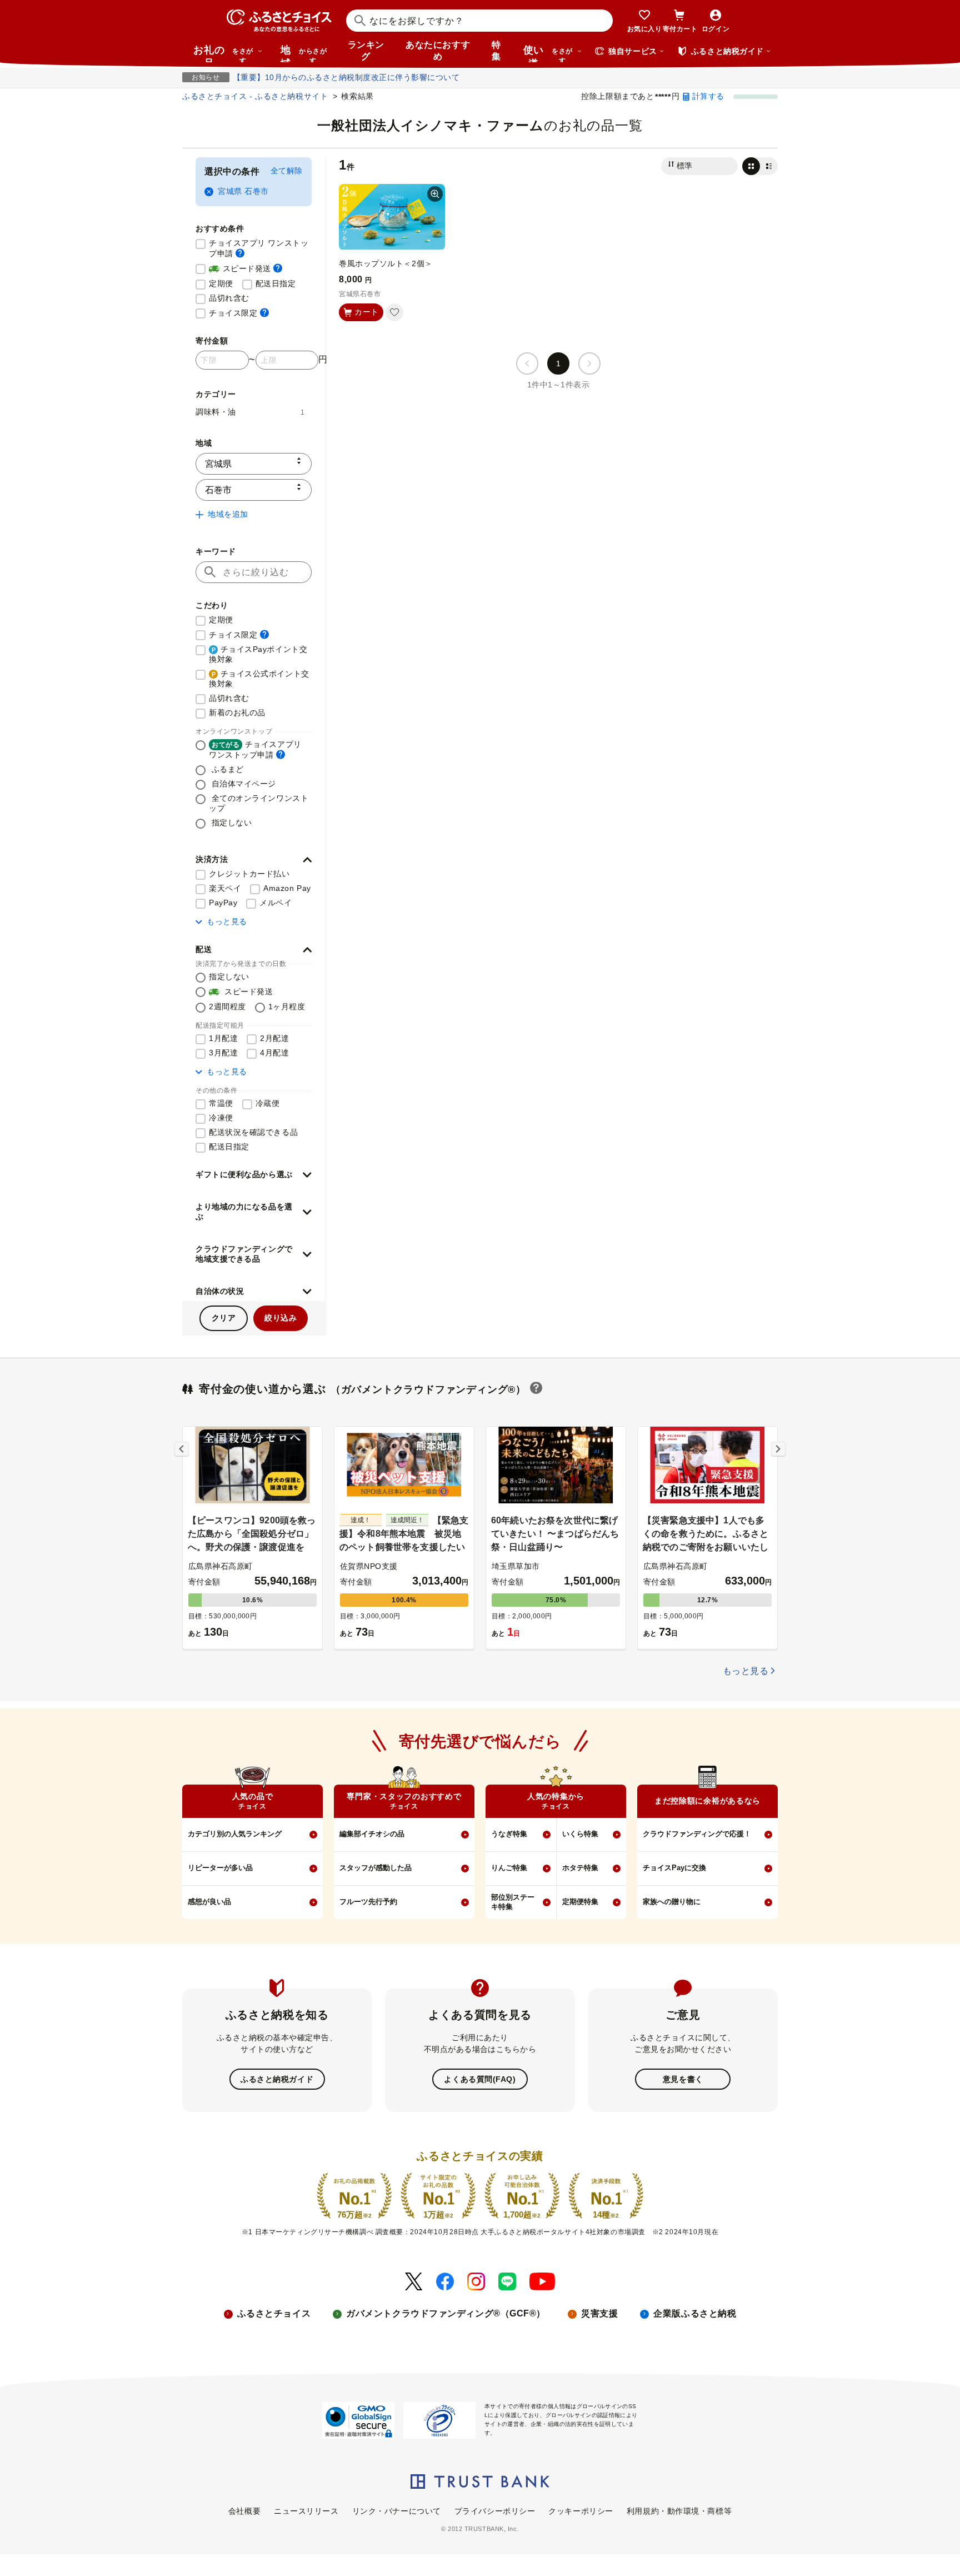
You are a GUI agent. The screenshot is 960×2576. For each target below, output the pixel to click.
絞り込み (281, 1318)
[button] (254, 860)
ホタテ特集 (580, 1868)
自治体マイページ (242, 784)
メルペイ (276, 903)
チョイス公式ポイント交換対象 (259, 679)
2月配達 (274, 1038)
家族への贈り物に (672, 1902)
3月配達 (223, 1053)
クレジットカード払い (249, 874)
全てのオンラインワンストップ (259, 803)
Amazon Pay (287, 888)
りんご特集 (509, 1868)
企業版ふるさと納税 (695, 2313)
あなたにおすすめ (438, 51)
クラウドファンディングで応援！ (697, 1834)
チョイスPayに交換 (674, 1868)
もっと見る (227, 921)
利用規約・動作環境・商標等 (679, 2511)
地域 (304, 53)
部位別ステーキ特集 (513, 1902)
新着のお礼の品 (237, 712)
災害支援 (599, 2313)
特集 (496, 51)
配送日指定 (276, 283)
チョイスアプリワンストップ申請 (255, 749)
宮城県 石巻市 (243, 191)
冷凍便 (221, 1118)
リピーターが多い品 (220, 1868)
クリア (224, 1318)
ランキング (366, 51)
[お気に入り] (394, 312)
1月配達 (223, 1038)
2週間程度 (227, 1007)
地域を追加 (228, 514)
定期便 (221, 283)
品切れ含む (229, 298)
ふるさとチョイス (274, 2313)
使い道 (548, 53)
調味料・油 (250, 412)
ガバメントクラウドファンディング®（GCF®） (446, 2313)
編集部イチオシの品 (372, 1834)
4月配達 (274, 1053)
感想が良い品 (209, 1902)
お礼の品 (223, 53)
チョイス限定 (239, 313)
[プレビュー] (435, 194)
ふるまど (226, 769)
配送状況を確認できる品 (253, 1132)
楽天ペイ (225, 888)
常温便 (221, 1103)
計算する (708, 96)
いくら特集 (580, 1834)
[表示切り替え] (760, 166)
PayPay (223, 903)
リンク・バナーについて (397, 2511)
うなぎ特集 (509, 1834)
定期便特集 (580, 1902)
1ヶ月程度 (287, 1007)
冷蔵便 (268, 1103)
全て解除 (287, 171)
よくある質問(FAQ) (480, 2079)
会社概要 (244, 2511)
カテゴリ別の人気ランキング (235, 1834)
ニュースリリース (306, 2511)
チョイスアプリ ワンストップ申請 (260, 248)
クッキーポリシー (581, 2511)
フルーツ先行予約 (368, 1902)
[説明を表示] (240, 253)
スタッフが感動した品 (376, 1868)
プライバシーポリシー (495, 2511)
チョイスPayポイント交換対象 (258, 654)
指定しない (230, 823)
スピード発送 (246, 268)
